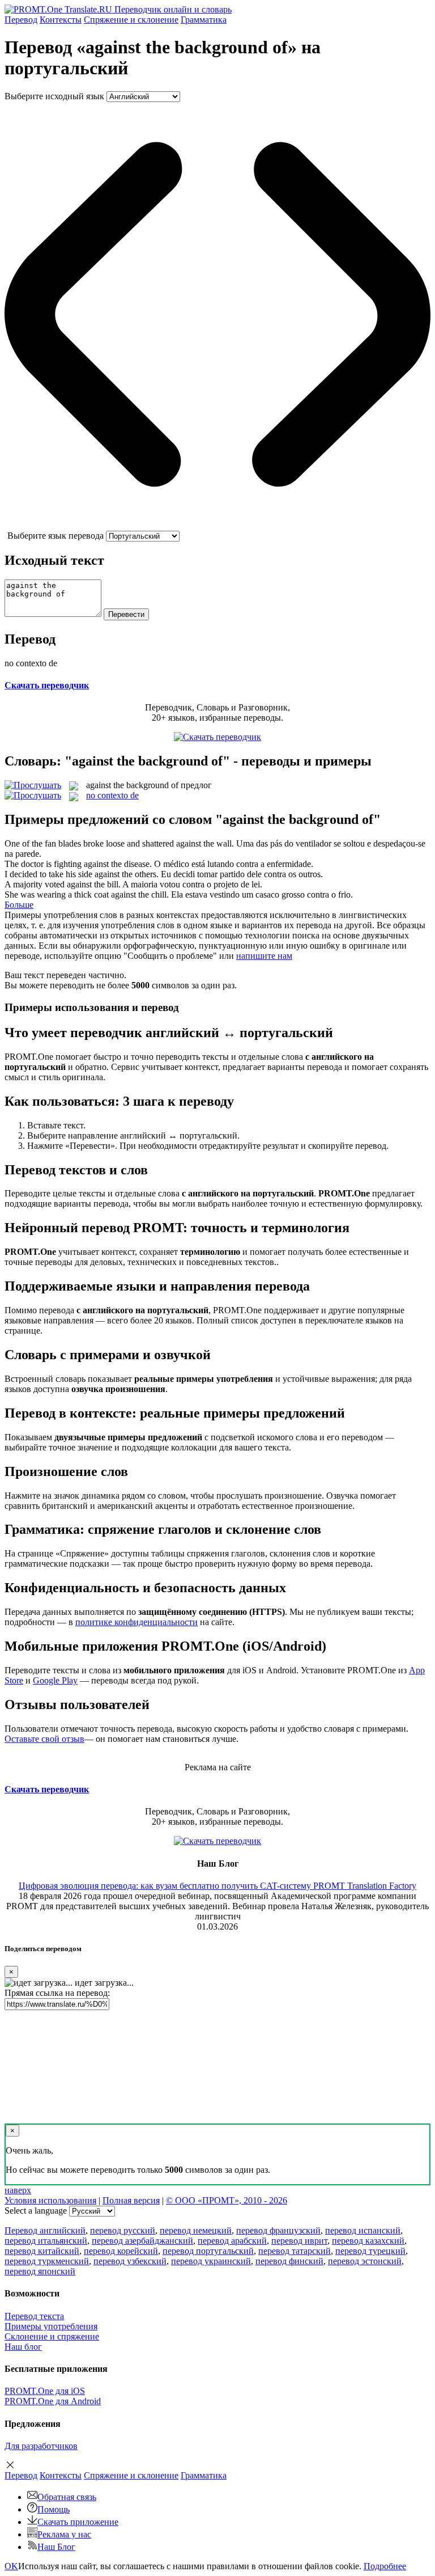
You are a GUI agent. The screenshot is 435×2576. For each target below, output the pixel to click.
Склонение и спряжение (52, 2336)
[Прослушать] (33, 785)
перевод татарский (295, 2251)
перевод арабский (232, 2241)
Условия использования (50, 2200)
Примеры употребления (51, 2326)
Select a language (36, 2211)
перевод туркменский (47, 2261)
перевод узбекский (130, 2261)
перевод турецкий (370, 2251)
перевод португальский (208, 2251)
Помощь (54, 2509)
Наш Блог (56, 2547)
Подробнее (385, 2566)
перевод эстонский (365, 2261)
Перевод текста (34, 2316)
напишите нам (264, 956)
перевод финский (289, 2261)
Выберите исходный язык (54, 96)
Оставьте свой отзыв (44, 1739)
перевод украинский (211, 2261)
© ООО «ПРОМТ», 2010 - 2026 (227, 2200)
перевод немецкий (196, 2230)
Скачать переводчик (47, 685)
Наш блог (23, 2347)
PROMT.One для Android (53, 2401)
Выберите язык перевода (56, 536)
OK (11, 2566)
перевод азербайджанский (142, 2241)
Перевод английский (45, 2230)
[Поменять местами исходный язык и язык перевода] (217, 525)
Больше (19, 905)
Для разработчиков (41, 2446)
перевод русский (123, 2230)
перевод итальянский (46, 2241)
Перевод (21, 20)
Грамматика (204, 20)
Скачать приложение (78, 2522)
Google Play (55, 1680)
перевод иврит (299, 2241)
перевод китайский (42, 2251)
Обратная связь (67, 2497)
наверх (18, 2190)
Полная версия (131, 2200)
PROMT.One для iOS (45, 2391)
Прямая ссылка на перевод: (57, 1993)
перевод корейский (121, 2251)
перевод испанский (363, 2230)
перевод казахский (368, 2241)
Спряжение (131, 20)
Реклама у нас (64, 2534)
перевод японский (40, 2271)
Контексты (61, 20)
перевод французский (278, 2230)
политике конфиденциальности (137, 1622)
